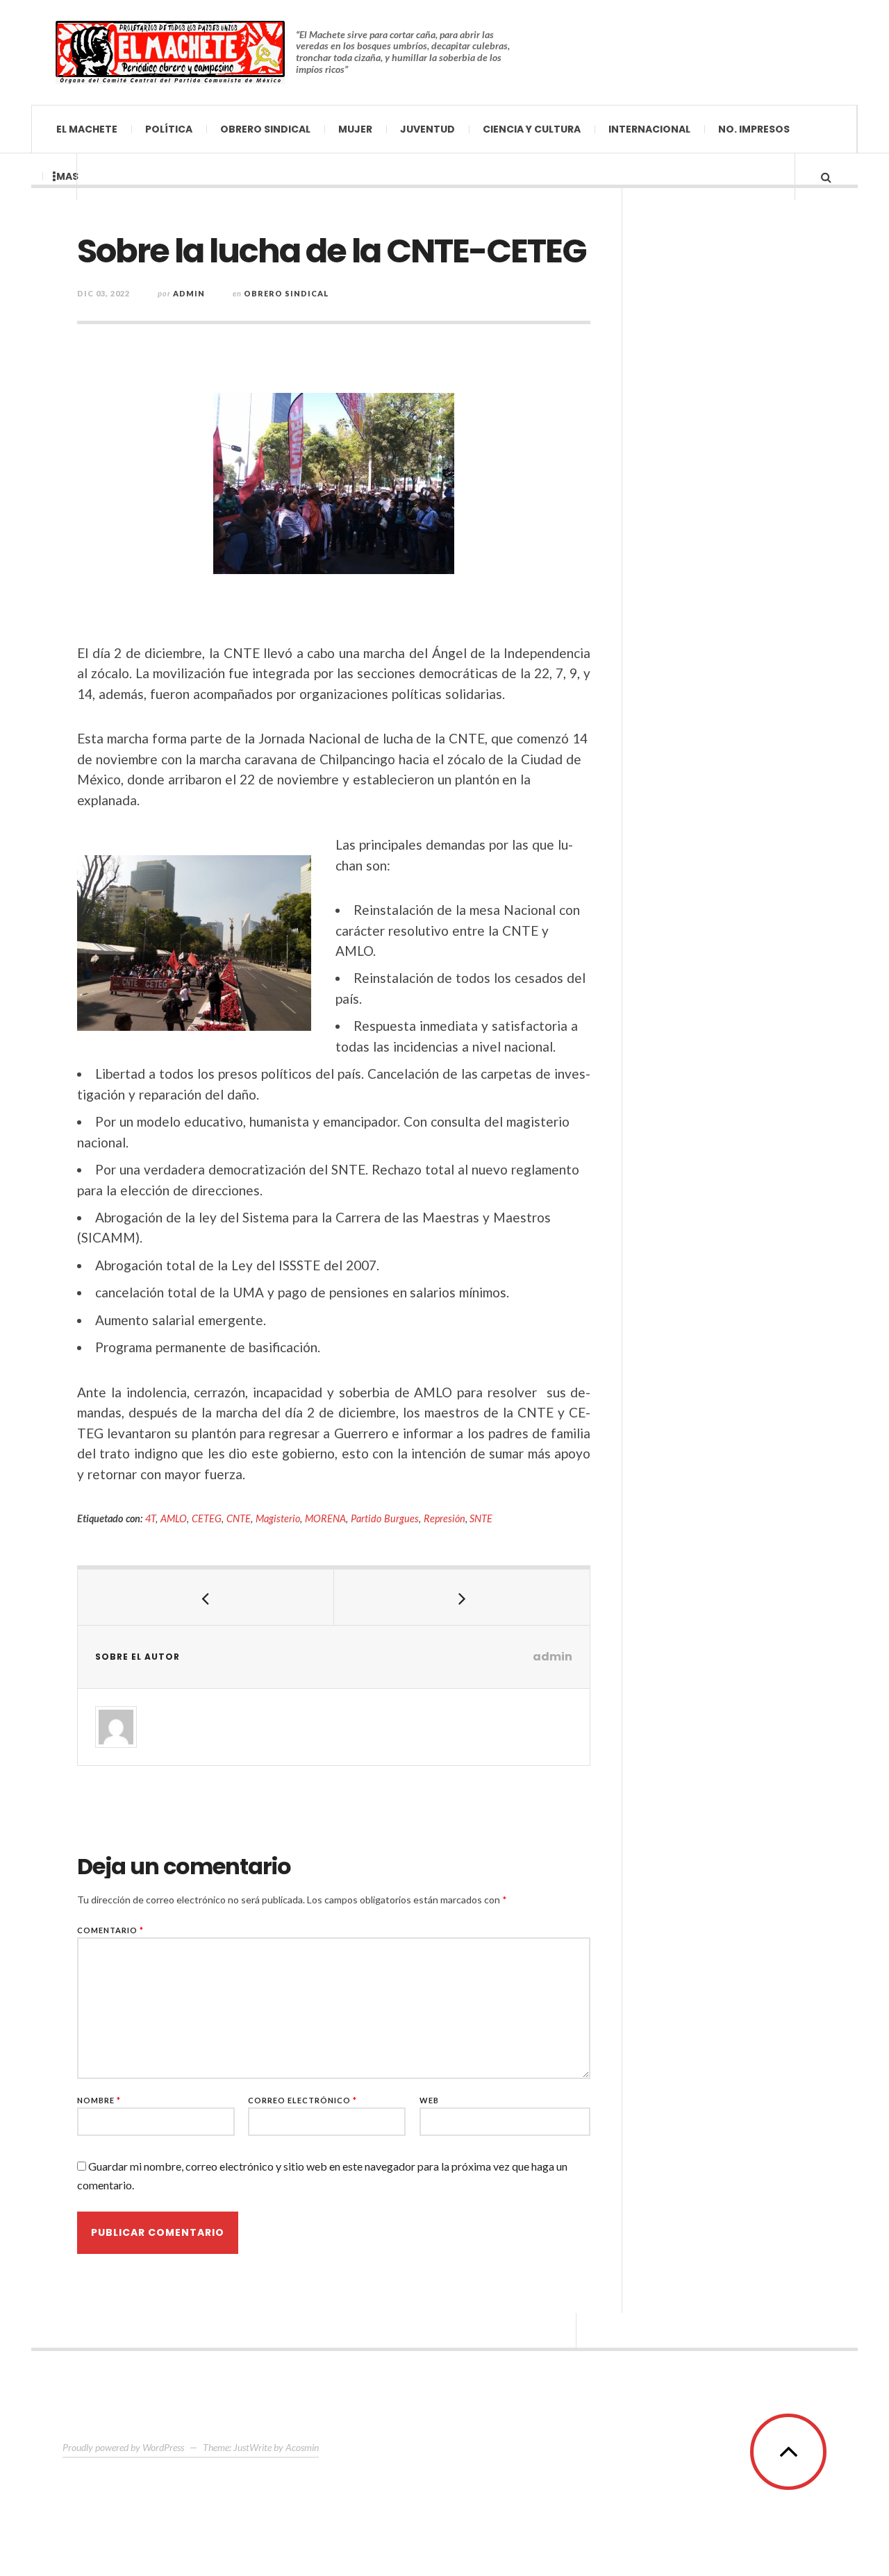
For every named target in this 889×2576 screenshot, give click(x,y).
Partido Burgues (385, 1518)
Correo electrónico (302, 2100)
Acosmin (302, 2447)
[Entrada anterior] (206, 1597)
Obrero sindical (265, 129)
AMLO (174, 1518)
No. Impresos (754, 129)
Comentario (110, 1930)
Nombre (99, 2100)
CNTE (239, 1518)
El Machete (87, 129)
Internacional (649, 129)
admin (189, 293)
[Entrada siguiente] (462, 1597)
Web (429, 2100)
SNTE (481, 1518)
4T (150, 1518)
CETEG (207, 1518)
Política (169, 129)
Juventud (427, 129)
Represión (444, 1518)
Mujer (355, 129)
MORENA (325, 1518)
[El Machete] (170, 52)
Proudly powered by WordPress (123, 2447)
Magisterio (278, 1518)
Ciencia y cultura (532, 129)
